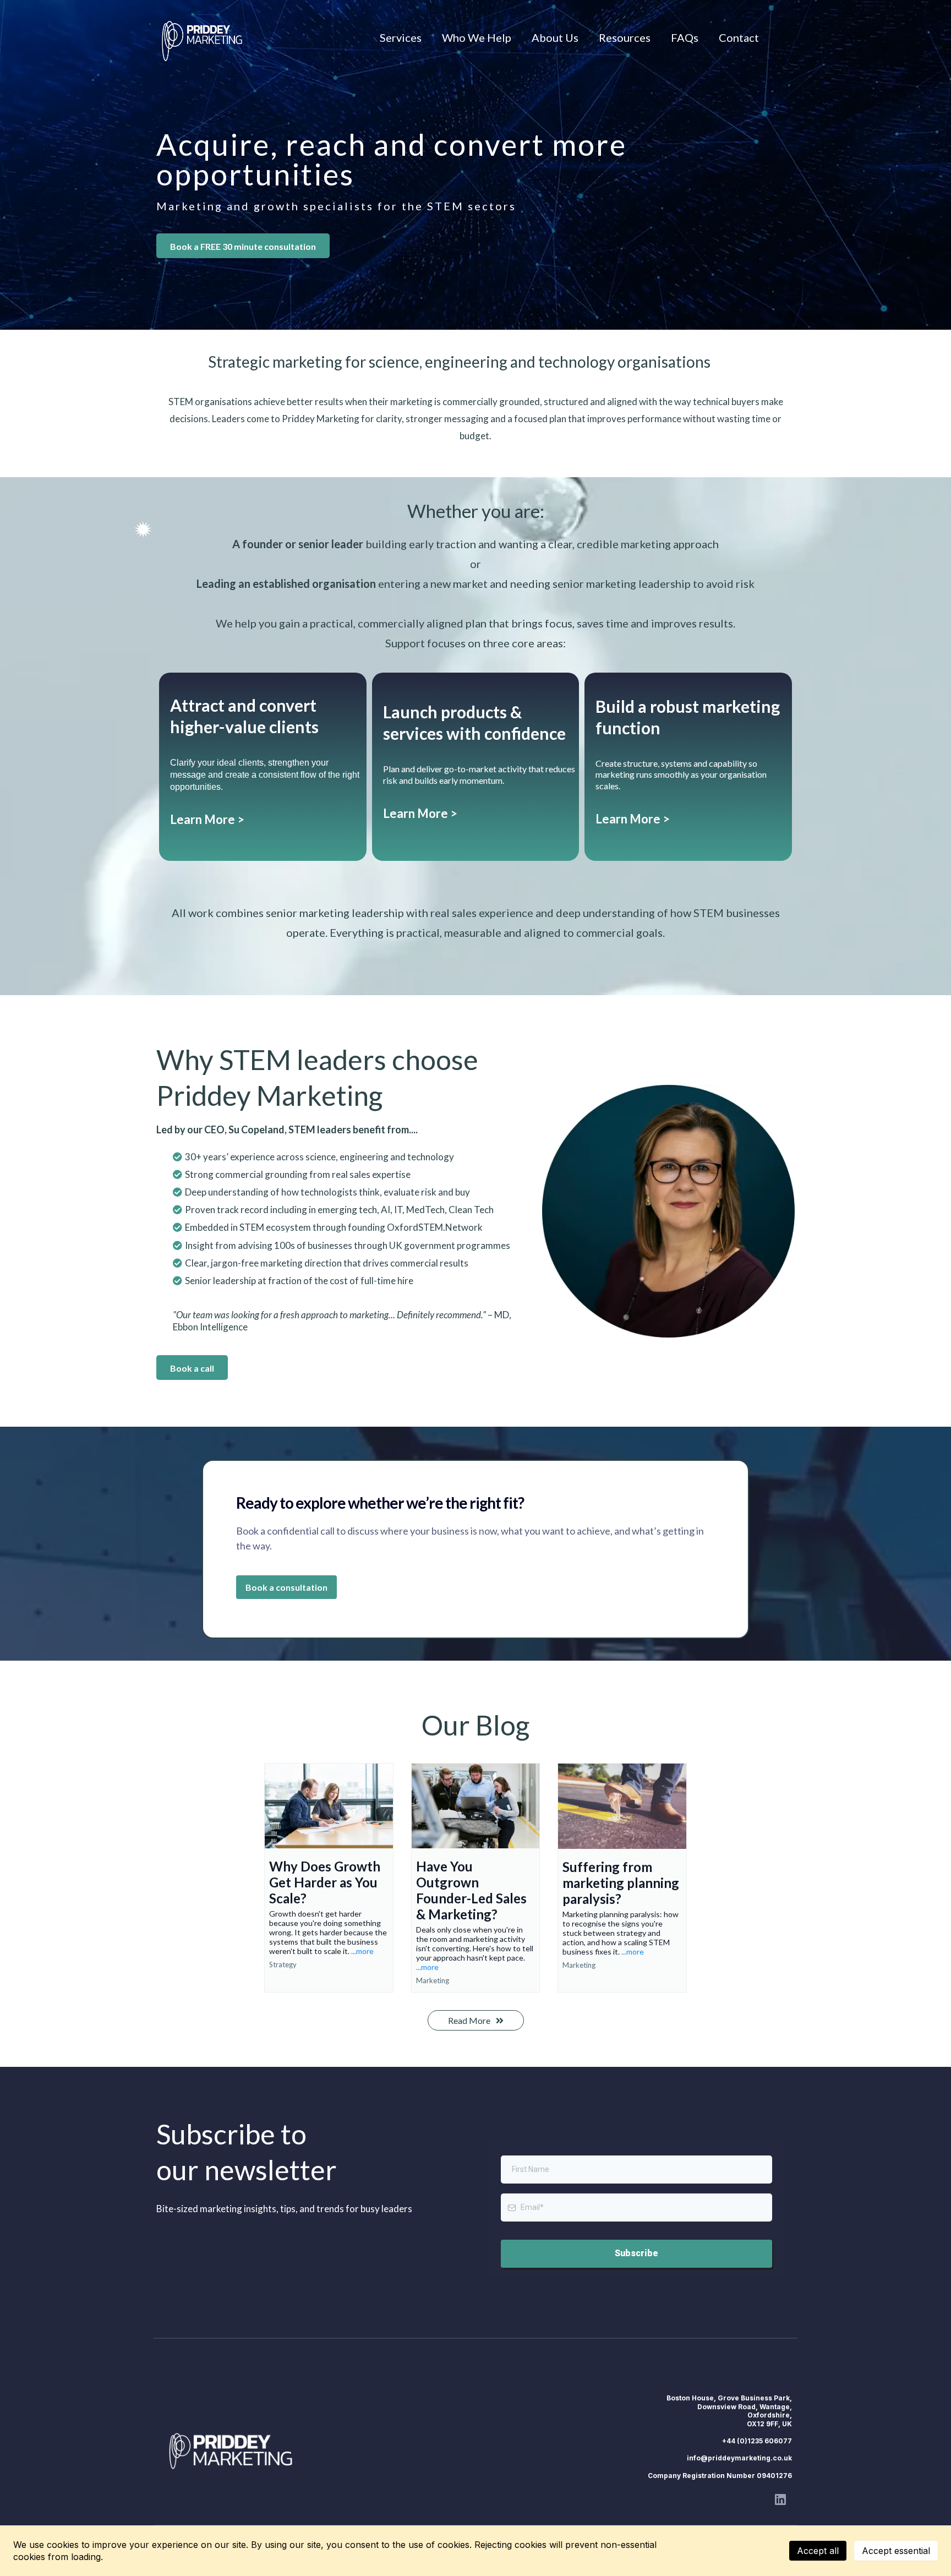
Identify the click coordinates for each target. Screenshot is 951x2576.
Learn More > (207, 819)
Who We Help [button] (477, 37)
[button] (329, 1878)
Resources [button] (625, 37)
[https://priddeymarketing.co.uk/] (234, 2451)
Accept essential (896, 2551)
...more (362, 1951)
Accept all (818, 2551)
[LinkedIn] (780, 2499)
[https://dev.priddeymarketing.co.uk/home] (202, 37)
